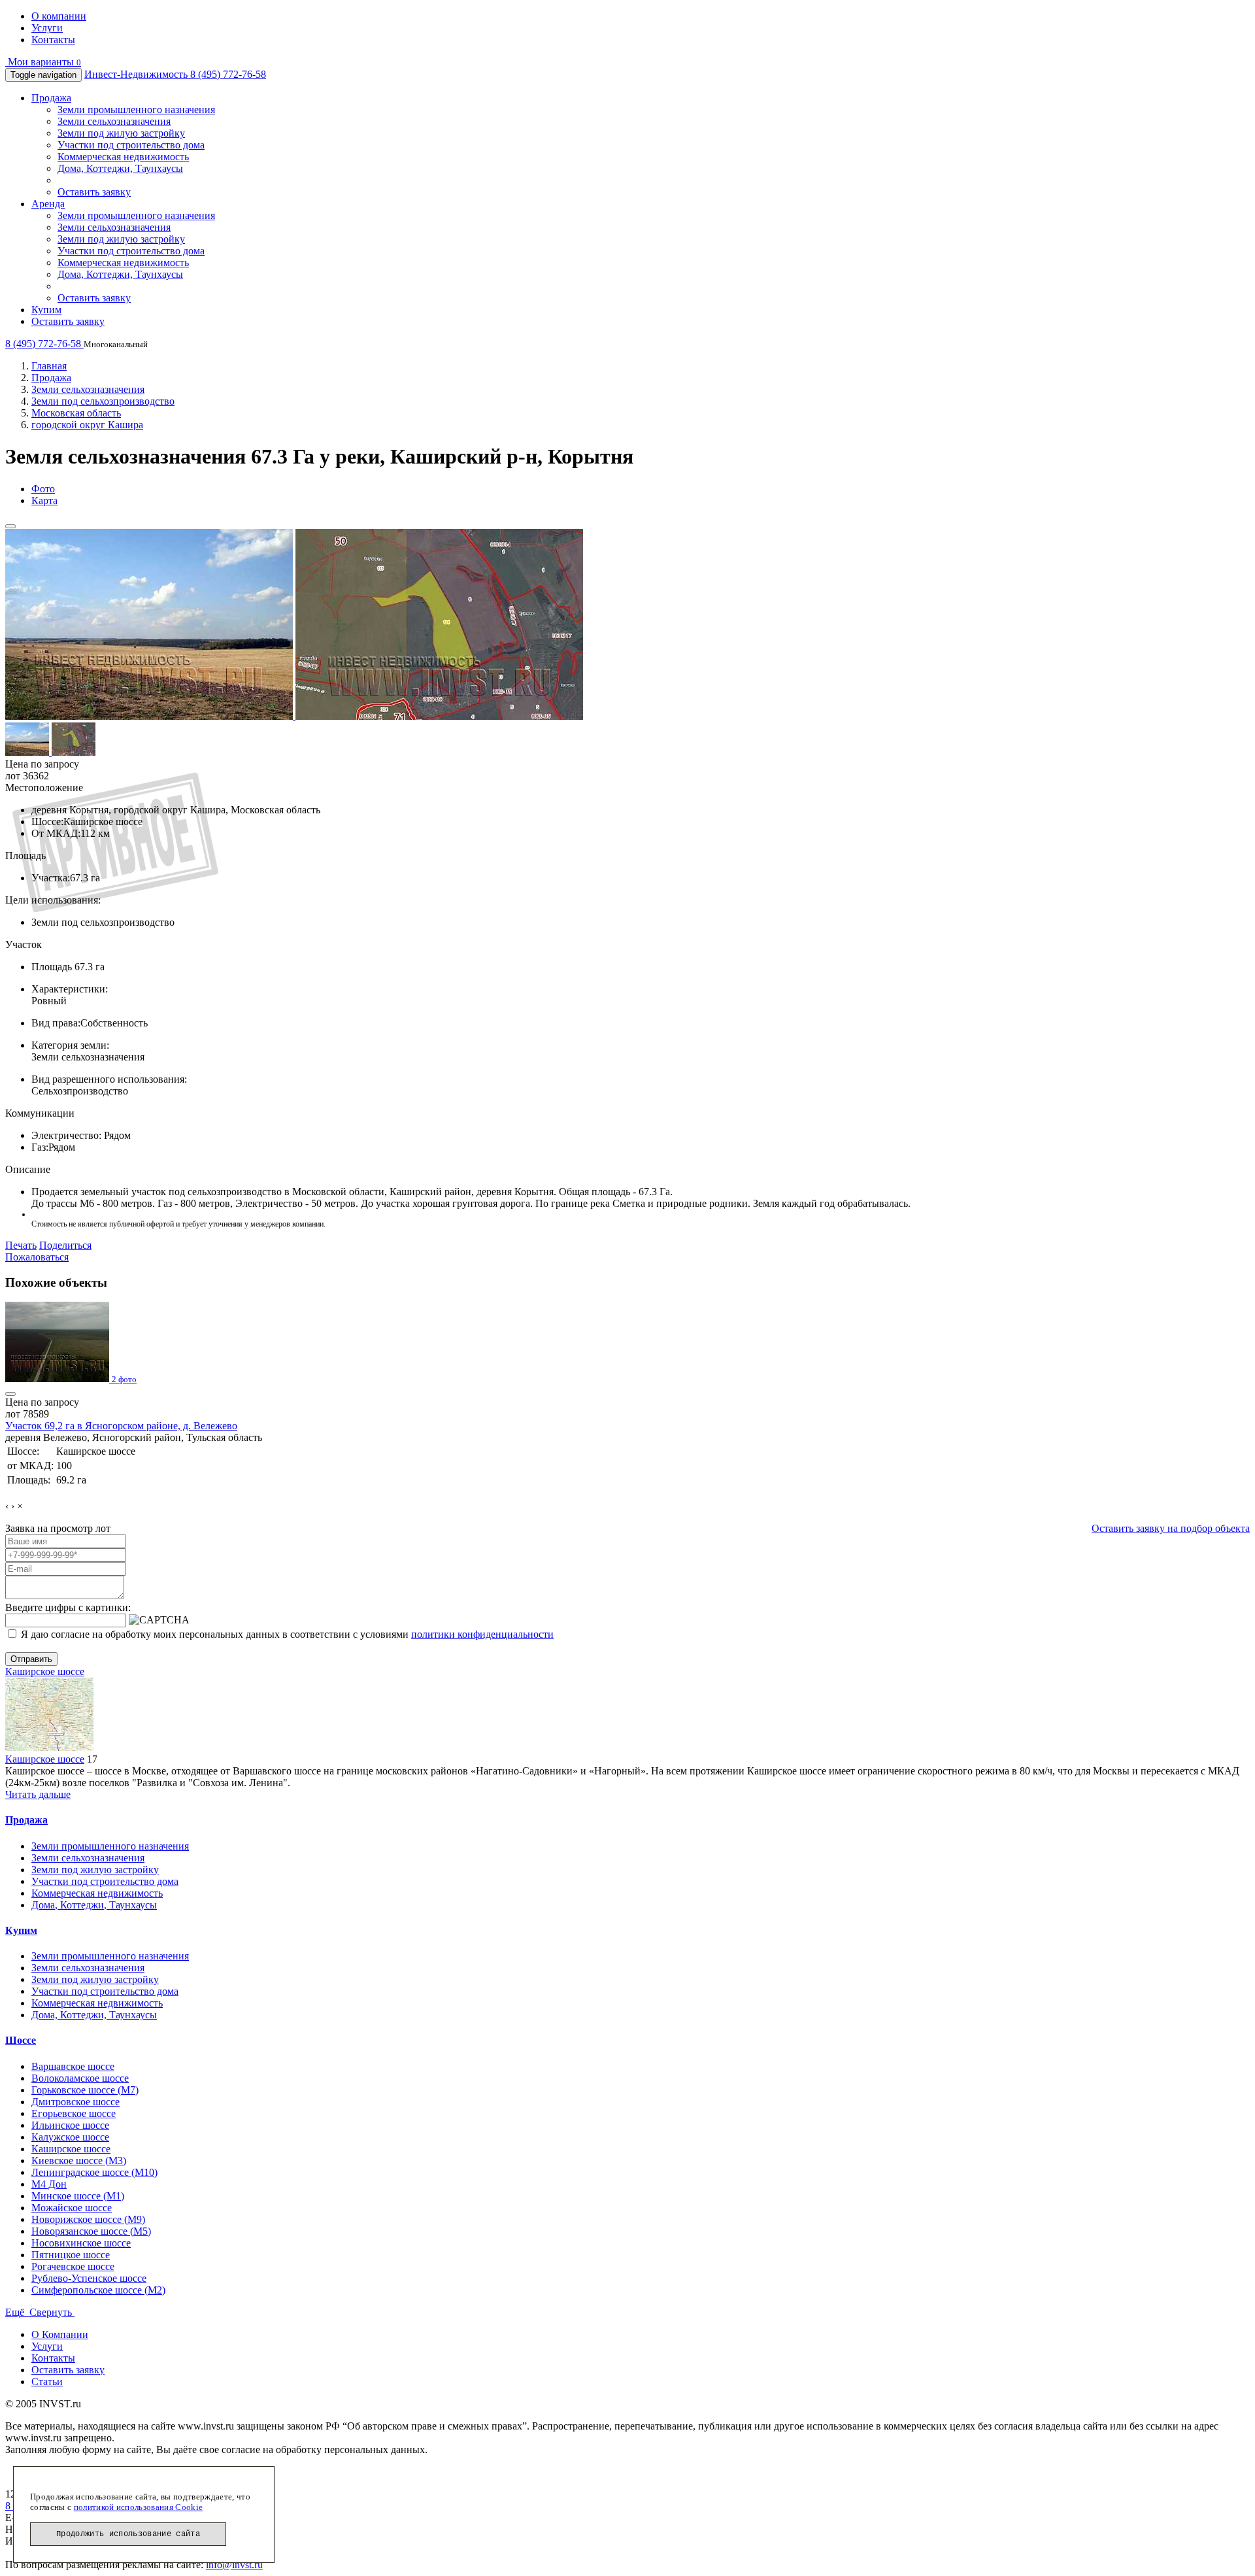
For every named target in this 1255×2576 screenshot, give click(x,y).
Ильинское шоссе (70, 2125)
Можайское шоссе (72, 2208)
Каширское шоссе (45, 1671)
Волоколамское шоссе (80, 2078)
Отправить (31, 1659)
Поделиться (65, 1245)
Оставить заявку (94, 192)
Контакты (53, 40)
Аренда (48, 204)
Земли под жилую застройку (121, 133)
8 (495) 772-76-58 (228, 74)
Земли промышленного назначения (136, 110)
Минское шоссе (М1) (78, 2196)
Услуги (47, 28)
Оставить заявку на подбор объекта (1171, 1528)
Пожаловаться (37, 1257)
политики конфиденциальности (482, 1634)
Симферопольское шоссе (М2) (98, 2290)
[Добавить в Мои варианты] (10, 526)
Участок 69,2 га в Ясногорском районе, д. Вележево (121, 1426)
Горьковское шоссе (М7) (85, 2090)
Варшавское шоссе (73, 2066)
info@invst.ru (234, 2565)
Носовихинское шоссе (81, 2243)
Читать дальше (38, 1794)
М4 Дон (49, 2184)
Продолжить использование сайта (128, 2534)
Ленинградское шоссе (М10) (94, 2172)
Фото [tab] (43, 489)
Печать (21, 1245)
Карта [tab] (44, 500)
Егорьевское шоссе (74, 2113)
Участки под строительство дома (131, 145)
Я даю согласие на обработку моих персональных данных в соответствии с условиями (286, 1634)
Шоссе (21, 2040)
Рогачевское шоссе (73, 2266)
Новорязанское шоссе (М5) (91, 2231)
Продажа (51, 98)
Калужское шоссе (70, 2137)
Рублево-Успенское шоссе (89, 2278)
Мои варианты (43, 62)
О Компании (60, 2334)
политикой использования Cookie (139, 2507)
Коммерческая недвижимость (123, 157)
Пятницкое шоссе (71, 2255)
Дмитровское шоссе (75, 2102)
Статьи (47, 2381)
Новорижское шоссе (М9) (88, 2219)
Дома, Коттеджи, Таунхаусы (120, 168)
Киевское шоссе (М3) (79, 2161)
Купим (46, 310)
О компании (59, 16)
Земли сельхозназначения (114, 121)
